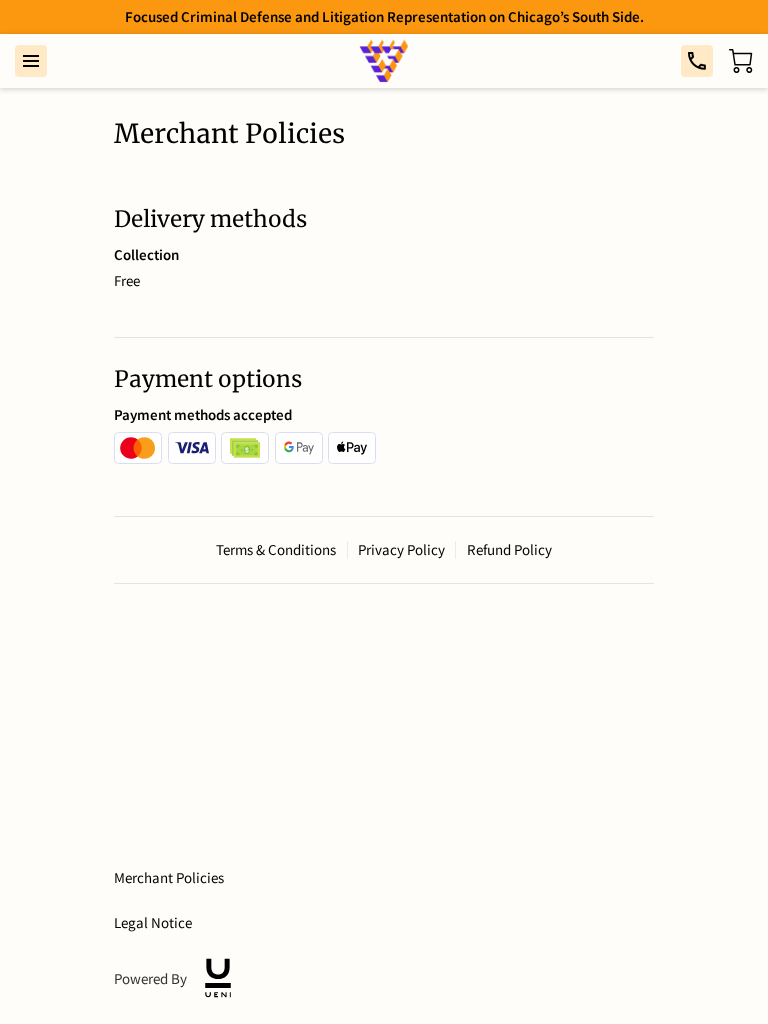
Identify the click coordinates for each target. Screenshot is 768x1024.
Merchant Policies (169, 877)
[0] (741, 61)
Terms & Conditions (276, 550)
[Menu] (31, 61)
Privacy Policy (401, 550)
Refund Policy (509, 550)
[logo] (218, 978)
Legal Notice (153, 922)
